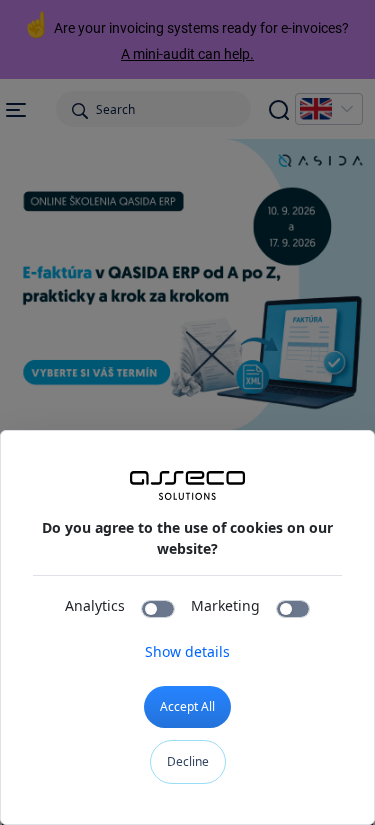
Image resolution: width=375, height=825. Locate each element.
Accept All (187, 706)
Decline (188, 761)
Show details (187, 651)
